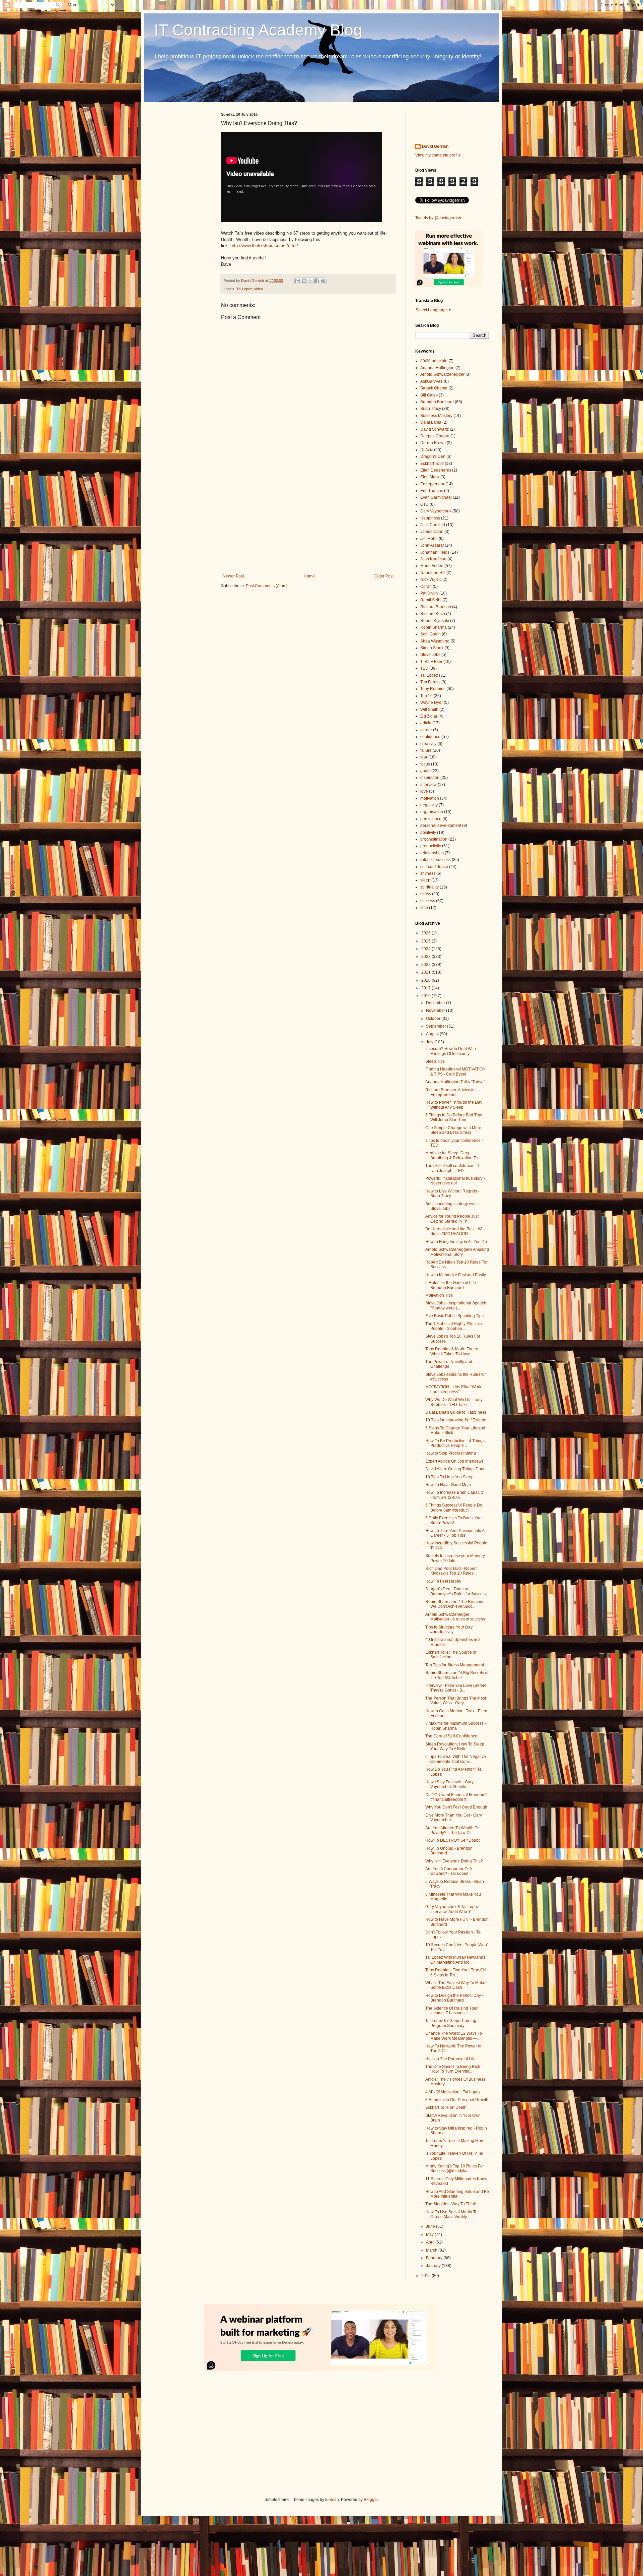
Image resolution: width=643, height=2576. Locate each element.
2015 (426, 2276)
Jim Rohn (429, 539)
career (426, 730)
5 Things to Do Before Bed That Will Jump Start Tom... (454, 1117)
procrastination (434, 839)
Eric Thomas (432, 491)
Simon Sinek (432, 648)
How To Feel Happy (443, 1581)
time (424, 908)
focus (425, 764)
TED (424, 668)
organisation (432, 812)
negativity (429, 805)
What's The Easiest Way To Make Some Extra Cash (455, 1985)
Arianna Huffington (437, 368)
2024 (426, 949)
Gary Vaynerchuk (436, 511)
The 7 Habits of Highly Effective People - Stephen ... (454, 1326)
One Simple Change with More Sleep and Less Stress (453, 1130)
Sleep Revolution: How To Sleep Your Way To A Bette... (455, 1746)
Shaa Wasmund (435, 641)
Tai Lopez (244, 289)
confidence (430, 737)
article (426, 723)
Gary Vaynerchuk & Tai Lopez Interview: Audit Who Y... (452, 1909)
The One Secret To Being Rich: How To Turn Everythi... (453, 2069)
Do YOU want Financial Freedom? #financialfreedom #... (456, 1797)
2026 (426, 933)
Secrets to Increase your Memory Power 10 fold (455, 1558)
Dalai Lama (431, 422)
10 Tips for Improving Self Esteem (456, 1420)
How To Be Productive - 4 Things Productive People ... (455, 1443)
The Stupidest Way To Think (451, 2204)
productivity (431, 846)
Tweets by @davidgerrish (438, 218)
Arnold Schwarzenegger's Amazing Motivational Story (457, 1252)
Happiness (430, 518)
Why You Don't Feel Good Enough (456, 1807)
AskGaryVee (432, 381)
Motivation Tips (439, 1295)
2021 (426, 972)
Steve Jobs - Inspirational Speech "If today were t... (456, 1305)
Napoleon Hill (433, 573)
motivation (430, 798)
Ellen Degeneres (436, 470)
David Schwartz (435, 429)
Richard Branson (436, 607)
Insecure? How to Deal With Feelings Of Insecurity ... (451, 1051)
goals (425, 771)
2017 (426, 988)
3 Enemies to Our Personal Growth (457, 2100)
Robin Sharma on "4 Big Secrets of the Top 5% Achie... (457, 1675)
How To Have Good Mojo (448, 1485)
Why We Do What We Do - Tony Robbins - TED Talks (454, 1402)
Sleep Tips (435, 1061)
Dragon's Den (433, 456)
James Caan (432, 532)
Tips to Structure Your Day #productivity (449, 1630)
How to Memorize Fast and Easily (456, 1275)
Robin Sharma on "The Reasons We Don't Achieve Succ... (455, 1604)
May (430, 2234)
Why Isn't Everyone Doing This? (454, 1861)
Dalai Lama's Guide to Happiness (456, 1412)
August (433, 1034)
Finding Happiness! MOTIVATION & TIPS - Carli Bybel (455, 1071)
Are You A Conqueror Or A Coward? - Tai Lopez (449, 1871)
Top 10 (426, 696)
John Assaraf (432, 545)
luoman (332, 2500)
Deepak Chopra (435, 436)
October (434, 1019)
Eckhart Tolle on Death (446, 2107)
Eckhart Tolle (432, 464)
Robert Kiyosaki (435, 621)
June (431, 2226)
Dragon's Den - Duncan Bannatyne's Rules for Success (456, 1591)
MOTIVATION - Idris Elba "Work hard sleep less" (453, 1389)
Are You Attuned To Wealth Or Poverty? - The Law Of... (452, 1830)
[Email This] (298, 281)
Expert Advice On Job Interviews (454, 1461)
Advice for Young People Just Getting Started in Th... (452, 1219)
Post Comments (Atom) (267, 586)
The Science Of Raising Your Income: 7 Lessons (451, 2011)
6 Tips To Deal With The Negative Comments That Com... (456, 1759)
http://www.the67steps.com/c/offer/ (264, 246)
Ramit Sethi (431, 600)
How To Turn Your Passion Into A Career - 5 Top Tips (455, 1533)
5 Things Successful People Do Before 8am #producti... (454, 1508)
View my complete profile (438, 155)
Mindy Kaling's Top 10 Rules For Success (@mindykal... (455, 2168)
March (432, 2250)
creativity (428, 744)
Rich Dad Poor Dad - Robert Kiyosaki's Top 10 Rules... (451, 1571)
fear (424, 757)
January (434, 2266)
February (435, 2258)
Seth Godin (431, 634)
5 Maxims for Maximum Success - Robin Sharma (456, 1726)
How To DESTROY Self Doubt (452, 1840)
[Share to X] (310, 281)
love (424, 791)
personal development (441, 825)
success (428, 901)
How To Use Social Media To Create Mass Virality (451, 2214)
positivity (428, 833)
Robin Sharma (434, 627)
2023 (426, 957)
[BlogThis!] (304, 281)
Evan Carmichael (436, 497)
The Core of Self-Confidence (451, 1736)
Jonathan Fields (435, 552)
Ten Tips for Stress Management (455, 1665)
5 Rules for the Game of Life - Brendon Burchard (452, 1285)
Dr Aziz (427, 450)
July (430, 1042)
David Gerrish (435, 146)
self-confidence (434, 867)
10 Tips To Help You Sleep (449, 1477)
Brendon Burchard (437, 402)
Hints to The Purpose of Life (450, 2059)
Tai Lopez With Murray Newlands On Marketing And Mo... (455, 1960)
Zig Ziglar (429, 716)
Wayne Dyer (432, 702)
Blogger (371, 2500)
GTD (424, 504)
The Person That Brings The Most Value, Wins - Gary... (456, 1701)
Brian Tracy (431, 409)
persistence (431, 819)
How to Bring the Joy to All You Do (456, 1242)
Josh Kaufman (433, 559)
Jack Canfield (433, 525)
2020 (426, 980)
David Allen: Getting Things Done (455, 1469)
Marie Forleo (432, 566)
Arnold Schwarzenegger (442, 374)
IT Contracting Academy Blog (258, 30)
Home (309, 576)
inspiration (430, 778)
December (436, 1003)
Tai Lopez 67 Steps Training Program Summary (451, 2023)
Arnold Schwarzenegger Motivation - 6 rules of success (455, 1617)
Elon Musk (430, 477)
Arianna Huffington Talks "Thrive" (455, 1082)
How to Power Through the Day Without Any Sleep (454, 1105)
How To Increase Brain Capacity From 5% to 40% (454, 1495)
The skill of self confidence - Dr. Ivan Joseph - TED (453, 1168)
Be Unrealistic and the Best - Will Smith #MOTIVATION (455, 1231)
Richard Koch (433, 614)
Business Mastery (436, 416)
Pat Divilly (429, 593)
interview (428, 785)
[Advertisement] (308, 518)
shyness (428, 873)
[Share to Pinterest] (323, 281)
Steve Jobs (430, 655)
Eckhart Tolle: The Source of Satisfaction (451, 1655)
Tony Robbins (433, 689)
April (431, 2242)
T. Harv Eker (431, 662)
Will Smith (429, 710)
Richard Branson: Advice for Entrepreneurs (451, 1092)
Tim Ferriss (430, 682)
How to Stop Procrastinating (451, 1453)
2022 (426, 965)
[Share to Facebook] (317, 281)
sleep (425, 880)
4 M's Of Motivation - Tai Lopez (453, 2092)
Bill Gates (429, 395)
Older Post (384, 576)
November (436, 1010)
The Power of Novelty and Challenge (449, 1364)
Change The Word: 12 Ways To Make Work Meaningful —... (454, 2036)
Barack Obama (434, 388)
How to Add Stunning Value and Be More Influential (457, 2194)
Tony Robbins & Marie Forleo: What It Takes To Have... (452, 1351)
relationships (432, 853)
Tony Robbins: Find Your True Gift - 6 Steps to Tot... (457, 1972)
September (437, 1026)
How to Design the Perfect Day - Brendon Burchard (454, 1998)
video (259, 289)
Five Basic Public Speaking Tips (454, 1316)
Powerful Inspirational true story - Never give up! (455, 1181)
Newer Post (233, 576)
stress (426, 894)
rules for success (436, 860)
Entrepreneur (432, 484)
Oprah (426, 587)
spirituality (430, 887)
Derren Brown (433, 443)
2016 (426, 996)
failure (426, 750)
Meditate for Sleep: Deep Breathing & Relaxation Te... (453, 1155)
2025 (426, 941)
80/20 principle (434, 361)
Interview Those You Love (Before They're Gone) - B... (456, 1688)
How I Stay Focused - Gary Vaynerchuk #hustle (449, 1784)
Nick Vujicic (431, 579)
